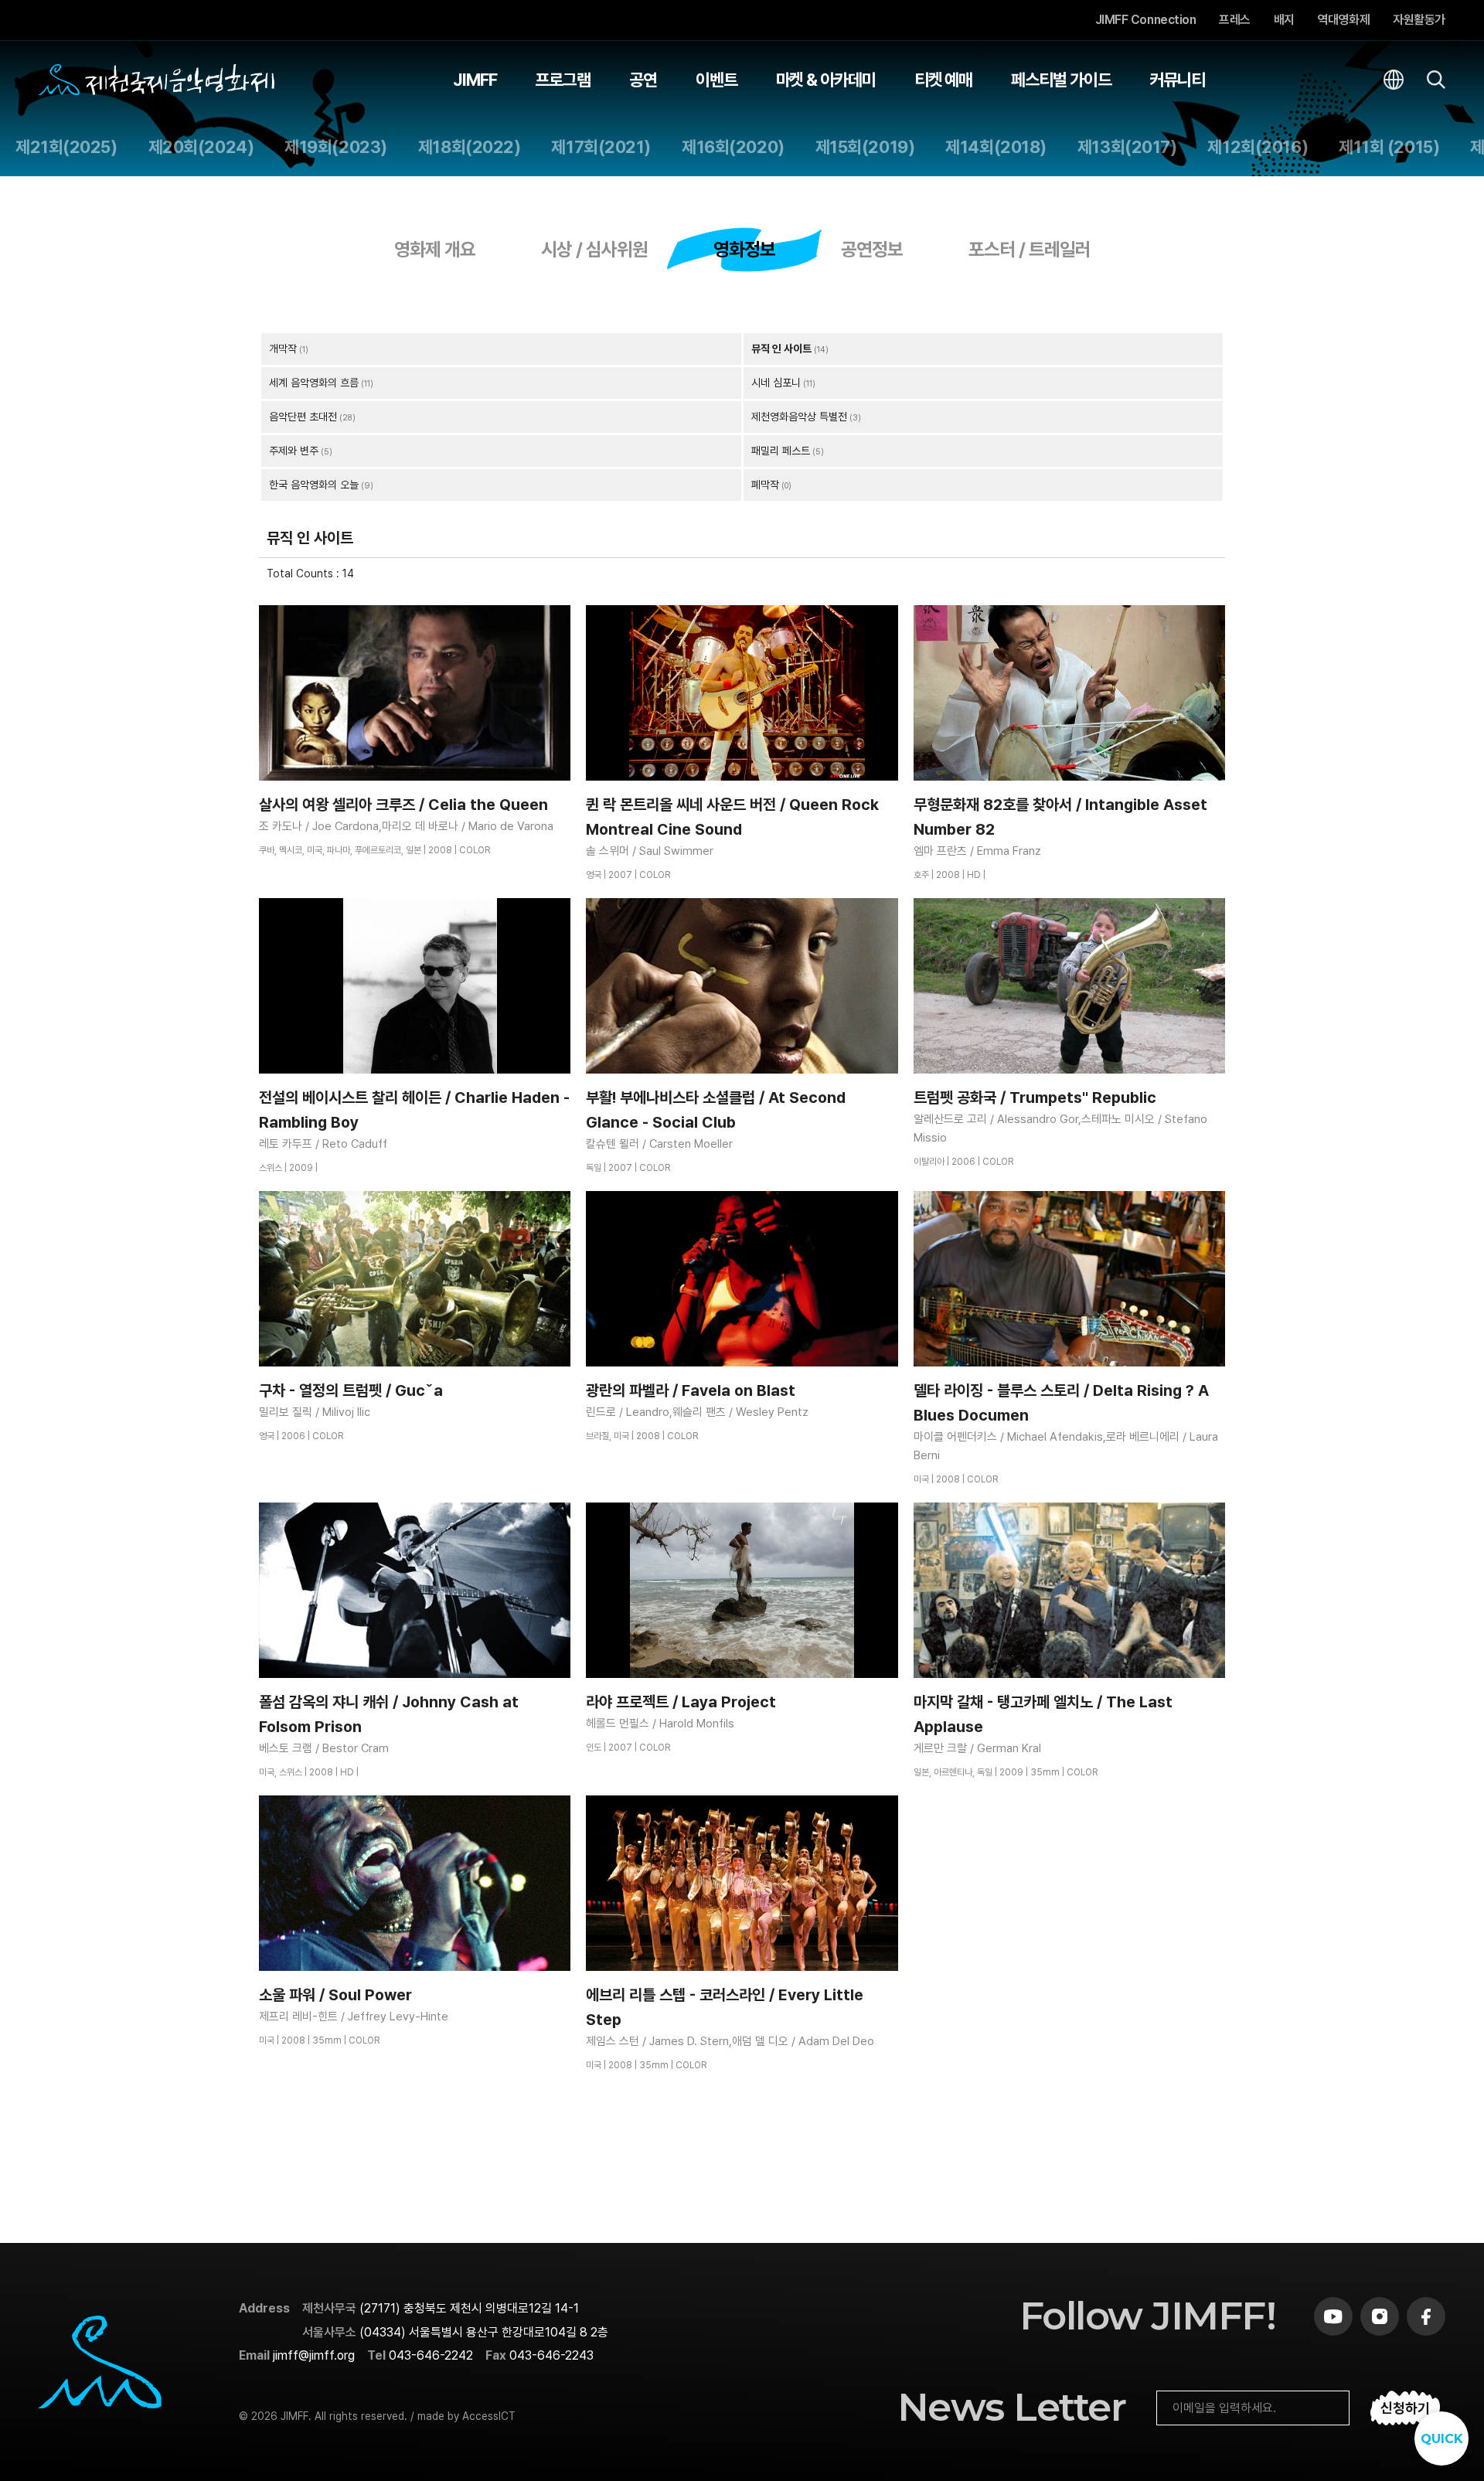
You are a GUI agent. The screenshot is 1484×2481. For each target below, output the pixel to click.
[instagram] (1380, 2316)
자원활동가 (1419, 20)
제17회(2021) (601, 147)
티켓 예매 (944, 80)
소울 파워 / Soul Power (335, 1995)
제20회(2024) (201, 147)
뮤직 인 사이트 (781, 349)
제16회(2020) (733, 147)
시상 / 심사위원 (594, 249)
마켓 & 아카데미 (826, 80)
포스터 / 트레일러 (1030, 249)
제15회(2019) (865, 147)
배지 (1284, 20)
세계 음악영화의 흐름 (314, 383)
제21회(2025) (66, 147)
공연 (643, 80)
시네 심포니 (776, 383)
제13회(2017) (1127, 147)
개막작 (283, 349)
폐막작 (765, 485)
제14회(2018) (996, 147)
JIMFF (475, 80)
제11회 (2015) (1389, 147)
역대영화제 (1344, 20)
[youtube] (1333, 2316)
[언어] (1394, 80)
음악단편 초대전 (303, 417)
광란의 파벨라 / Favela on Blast (691, 1390)
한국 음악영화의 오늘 (314, 485)
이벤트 (716, 80)
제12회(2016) (1258, 147)
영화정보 (744, 249)
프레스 (1235, 20)
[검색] (1436, 80)
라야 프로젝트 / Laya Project (681, 1702)
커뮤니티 (1177, 80)
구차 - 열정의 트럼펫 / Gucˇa (351, 1390)
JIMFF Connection (1145, 20)
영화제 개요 (435, 249)
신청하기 (1405, 2408)
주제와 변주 (294, 451)
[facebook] (1426, 2316)
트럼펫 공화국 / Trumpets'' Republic (1035, 1098)
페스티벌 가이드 (1061, 80)
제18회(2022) (470, 147)
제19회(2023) (336, 147)
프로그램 (563, 80)
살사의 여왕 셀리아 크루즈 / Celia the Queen (403, 805)
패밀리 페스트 (781, 451)
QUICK (1442, 2439)
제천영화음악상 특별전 (799, 417)
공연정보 (872, 249)
